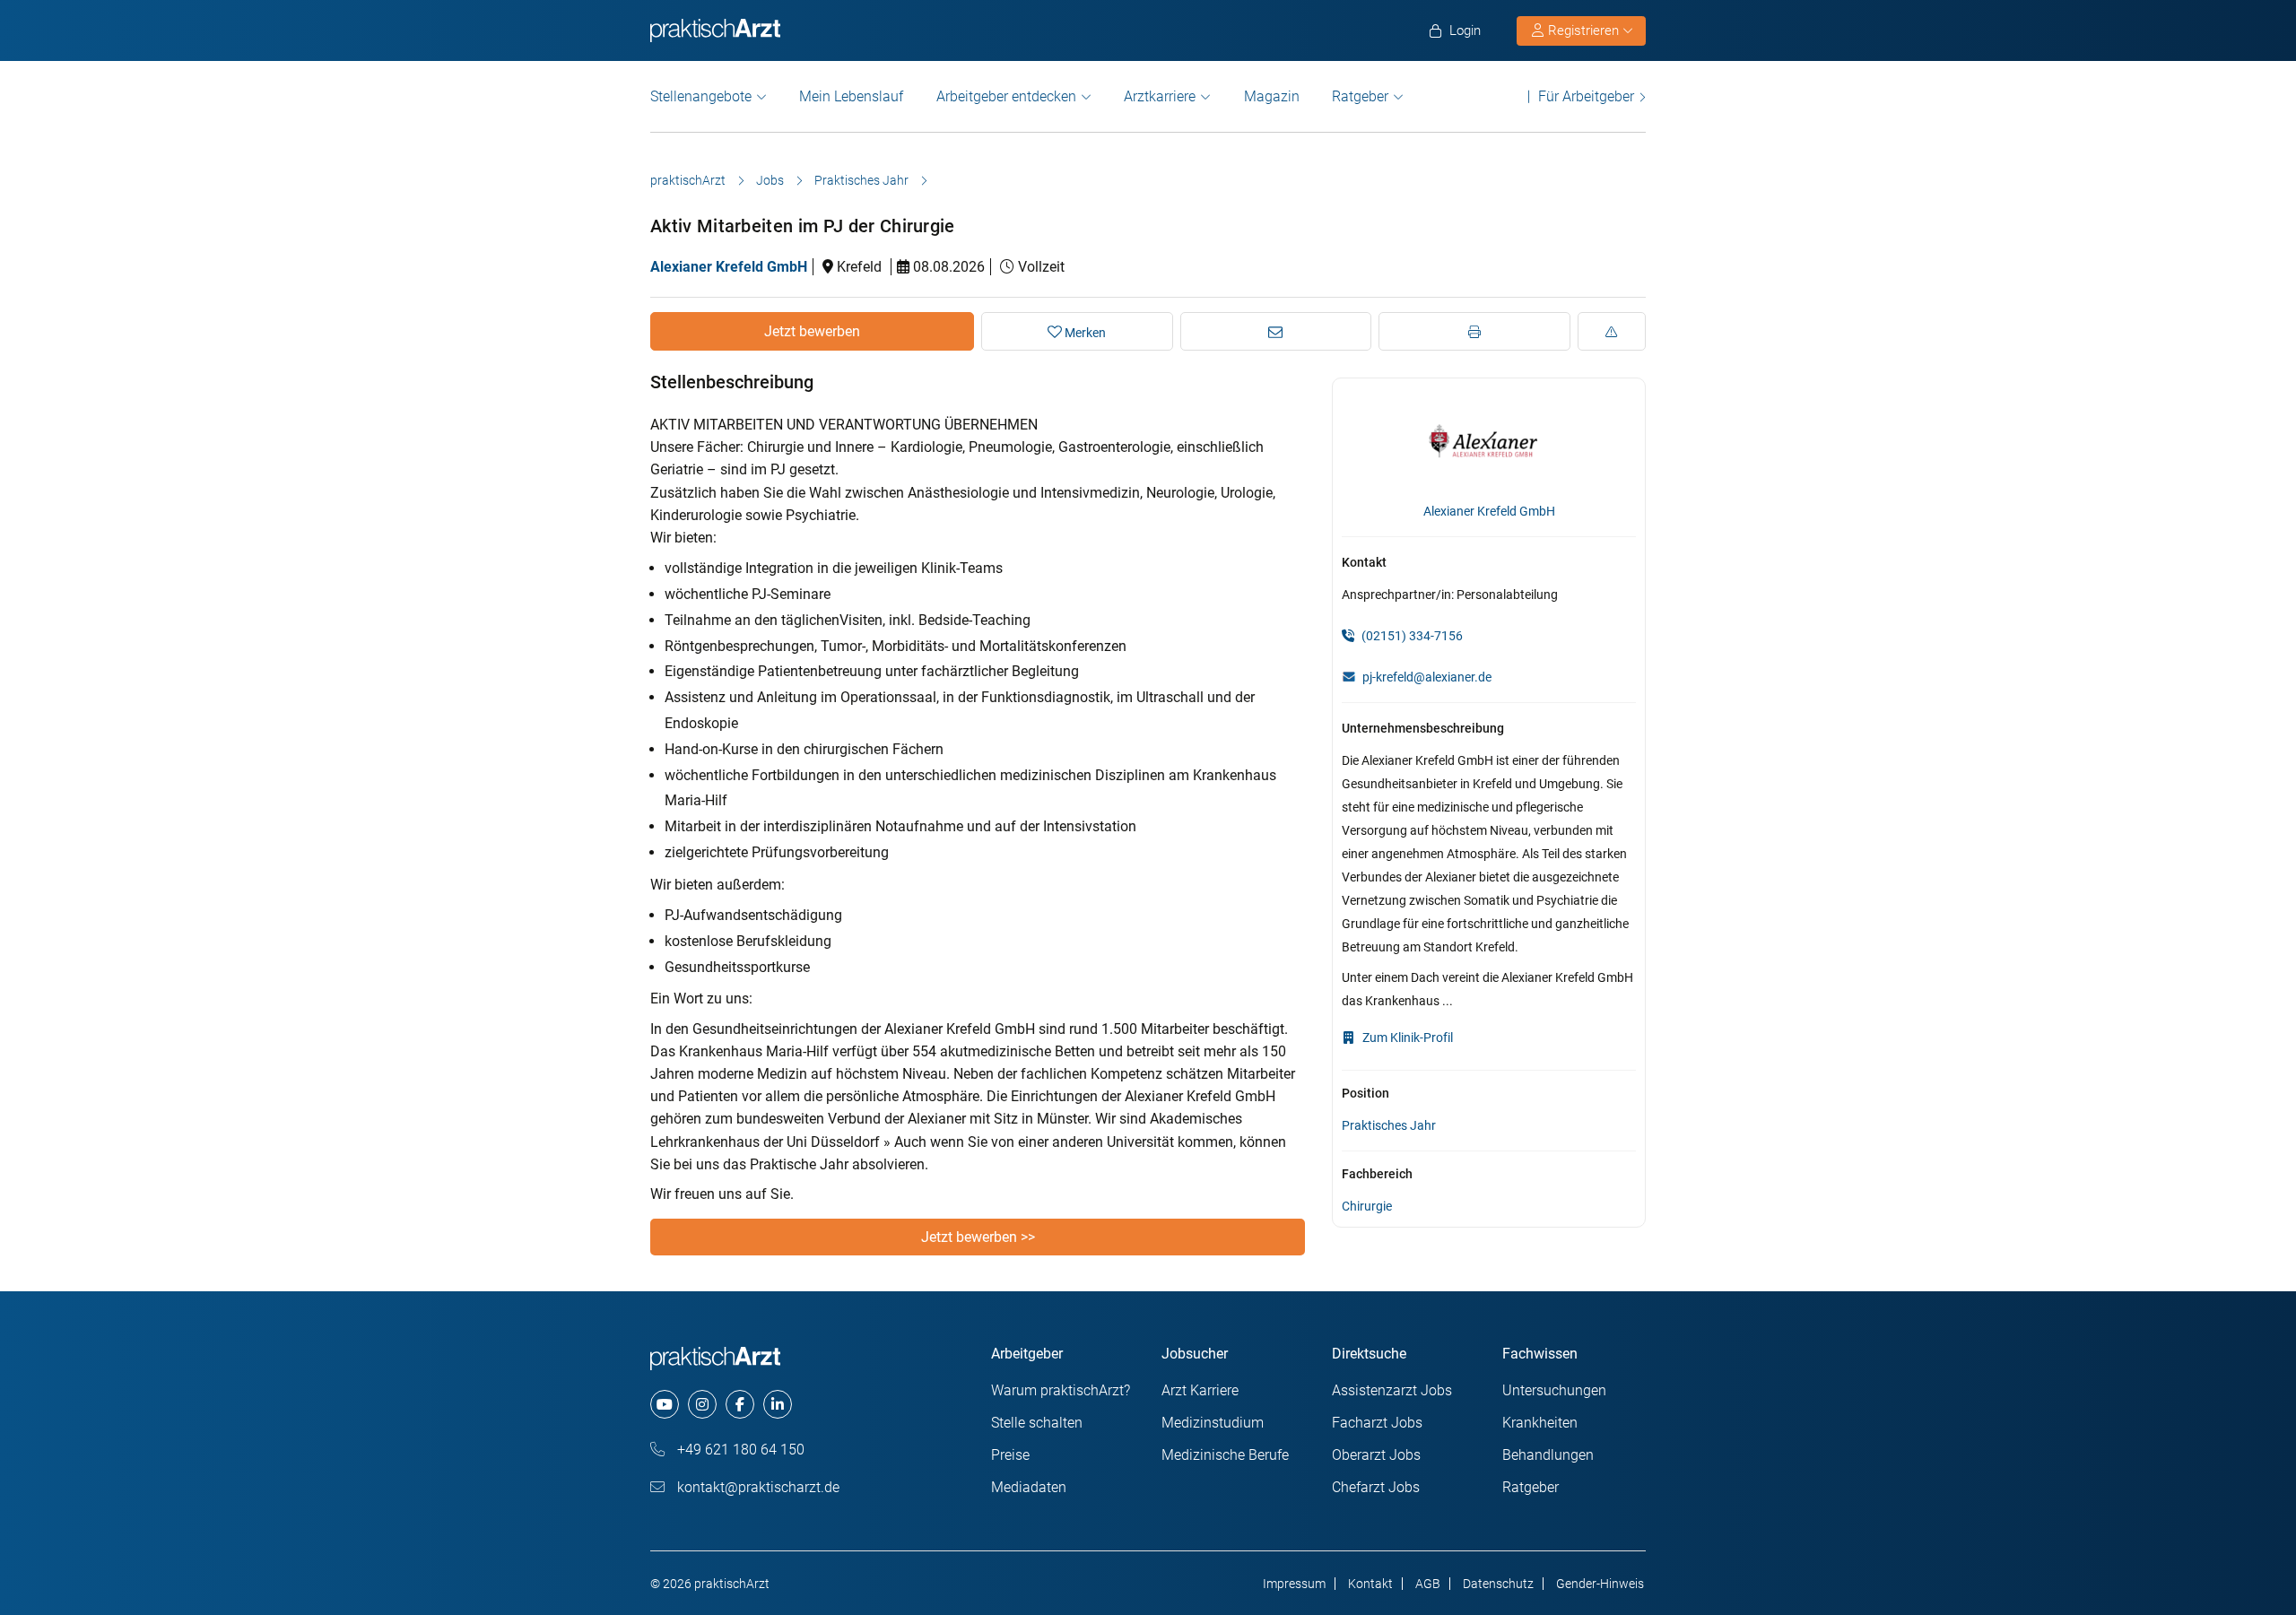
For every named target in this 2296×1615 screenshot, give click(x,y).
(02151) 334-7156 (1411, 636)
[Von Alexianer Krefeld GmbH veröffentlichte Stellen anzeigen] (1489, 441)
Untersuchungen (1554, 1390)
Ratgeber (1360, 96)
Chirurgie (1367, 1206)
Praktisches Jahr (861, 180)
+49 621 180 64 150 (739, 1450)
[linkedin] (778, 1404)
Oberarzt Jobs (1376, 1455)
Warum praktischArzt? (1061, 1390)
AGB (1428, 1584)
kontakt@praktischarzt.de (757, 1487)
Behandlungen (1548, 1455)
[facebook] (740, 1404)
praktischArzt (688, 180)
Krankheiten (1540, 1423)
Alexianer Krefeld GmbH (729, 267)
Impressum (1294, 1584)
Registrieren (1583, 30)
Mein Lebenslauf (851, 96)
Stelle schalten (1037, 1423)
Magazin (1272, 96)
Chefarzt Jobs (1376, 1487)
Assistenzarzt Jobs (1392, 1390)
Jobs (770, 180)
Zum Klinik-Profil (1406, 1038)
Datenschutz (1498, 1584)
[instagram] (702, 1404)
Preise (1010, 1455)
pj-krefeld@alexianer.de (1427, 677)
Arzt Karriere (1200, 1390)
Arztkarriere (1160, 96)
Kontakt (1370, 1584)
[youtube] (665, 1404)
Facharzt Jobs (1377, 1423)
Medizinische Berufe (1225, 1455)
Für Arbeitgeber (1586, 96)
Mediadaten (1029, 1487)
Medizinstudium (1213, 1423)
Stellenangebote (701, 96)
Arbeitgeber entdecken (1006, 96)
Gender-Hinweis (1600, 1584)
